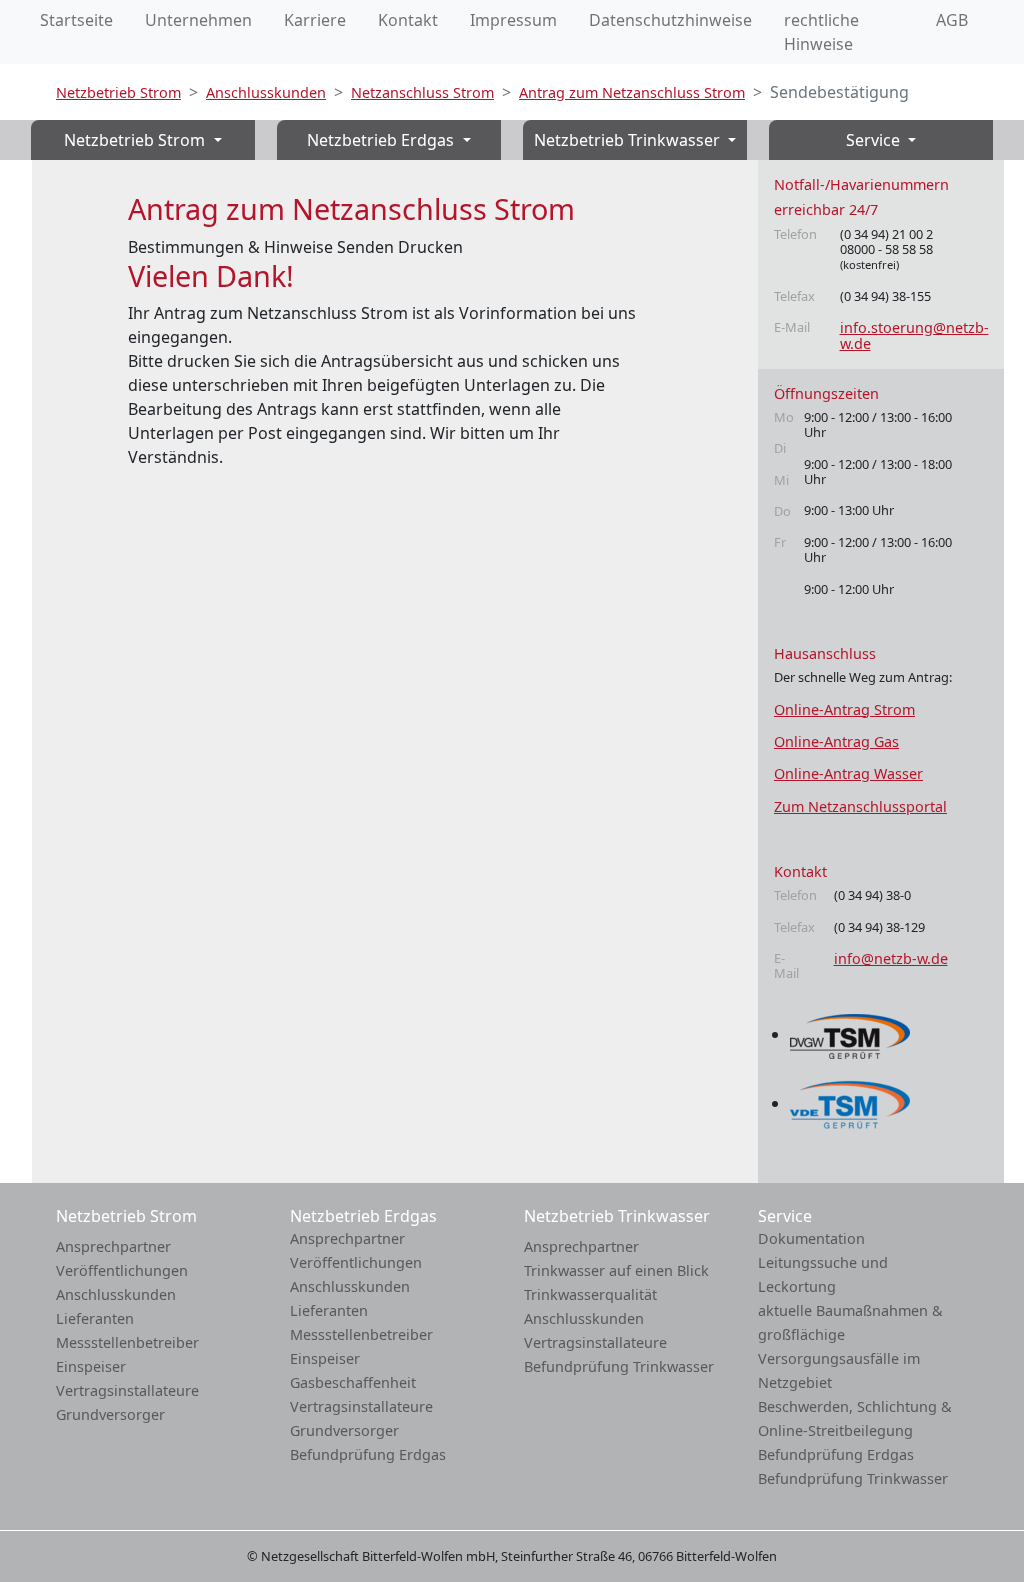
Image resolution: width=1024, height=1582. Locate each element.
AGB (952, 20)
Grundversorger (110, 1414)
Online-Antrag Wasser (848, 773)
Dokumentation (811, 1238)
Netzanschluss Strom (422, 92)
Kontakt (408, 20)
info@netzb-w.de (891, 958)
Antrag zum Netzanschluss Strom (632, 92)
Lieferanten (95, 1318)
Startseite (76, 20)
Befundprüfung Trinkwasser (619, 1366)
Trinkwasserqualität (590, 1294)
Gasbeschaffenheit (353, 1382)
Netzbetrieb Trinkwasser (629, 140)
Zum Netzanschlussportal (860, 806)
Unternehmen (198, 20)
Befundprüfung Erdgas (368, 1454)
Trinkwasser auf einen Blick (616, 1270)
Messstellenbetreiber (127, 1342)
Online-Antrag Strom (844, 709)
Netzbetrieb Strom (118, 92)
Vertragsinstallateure (127, 1390)
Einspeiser (91, 1366)
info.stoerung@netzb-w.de (914, 335)
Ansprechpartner (113, 1246)
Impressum (513, 20)
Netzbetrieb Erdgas (382, 140)
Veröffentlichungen (122, 1270)
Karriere (315, 20)
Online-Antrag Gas (836, 741)
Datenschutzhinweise (670, 20)
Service (875, 140)
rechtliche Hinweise (821, 32)
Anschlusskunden (266, 92)
